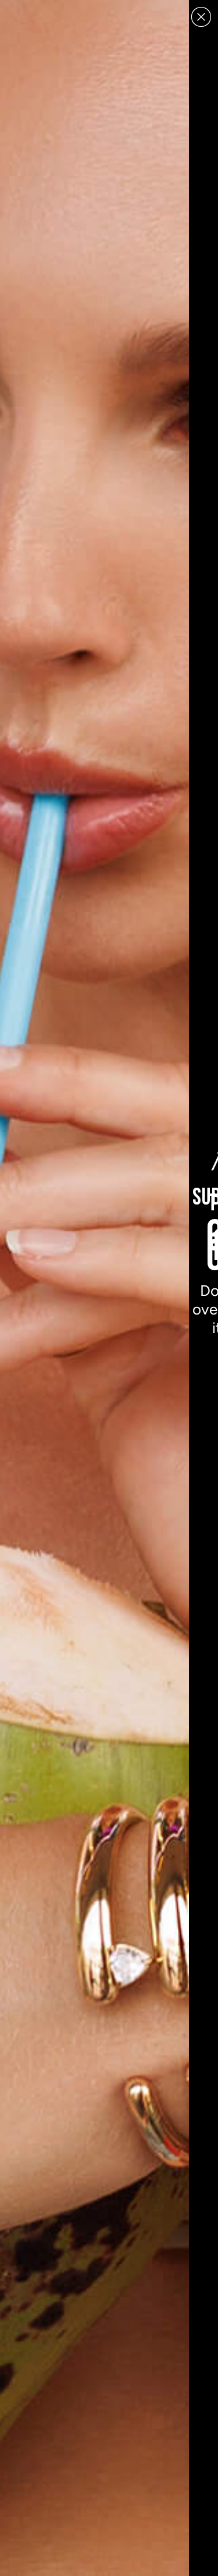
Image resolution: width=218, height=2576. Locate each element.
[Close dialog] (201, 17)
